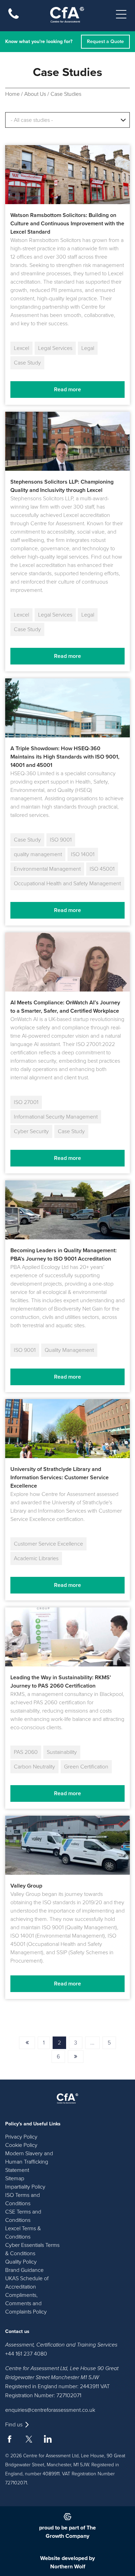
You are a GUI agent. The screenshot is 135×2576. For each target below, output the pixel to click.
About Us (35, 94)
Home (12, 94)
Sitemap (15, 2178)
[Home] (67, 15)
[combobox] (67, 120)
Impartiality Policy (25, 2187)
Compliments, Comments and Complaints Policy (26, 2303)
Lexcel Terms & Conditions (23, 2233)
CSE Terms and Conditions (23, 2216)
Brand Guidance (24, 2270)
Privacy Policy (21, 2137)
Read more (67, 390)
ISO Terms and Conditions (22, 2199)
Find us (14, 2425)
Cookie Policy (21, 2145)
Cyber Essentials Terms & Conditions (32, 2249)
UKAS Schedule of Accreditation (27, 2283)
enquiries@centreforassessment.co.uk (50, 2410)
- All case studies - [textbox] (32, 120)
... (92, 2043)
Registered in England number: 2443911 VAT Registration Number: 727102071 (57, 2391)
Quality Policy (21, 2262)
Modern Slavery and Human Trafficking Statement (29, 2162)
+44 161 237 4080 (26, 2354)
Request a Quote (105, 41)
